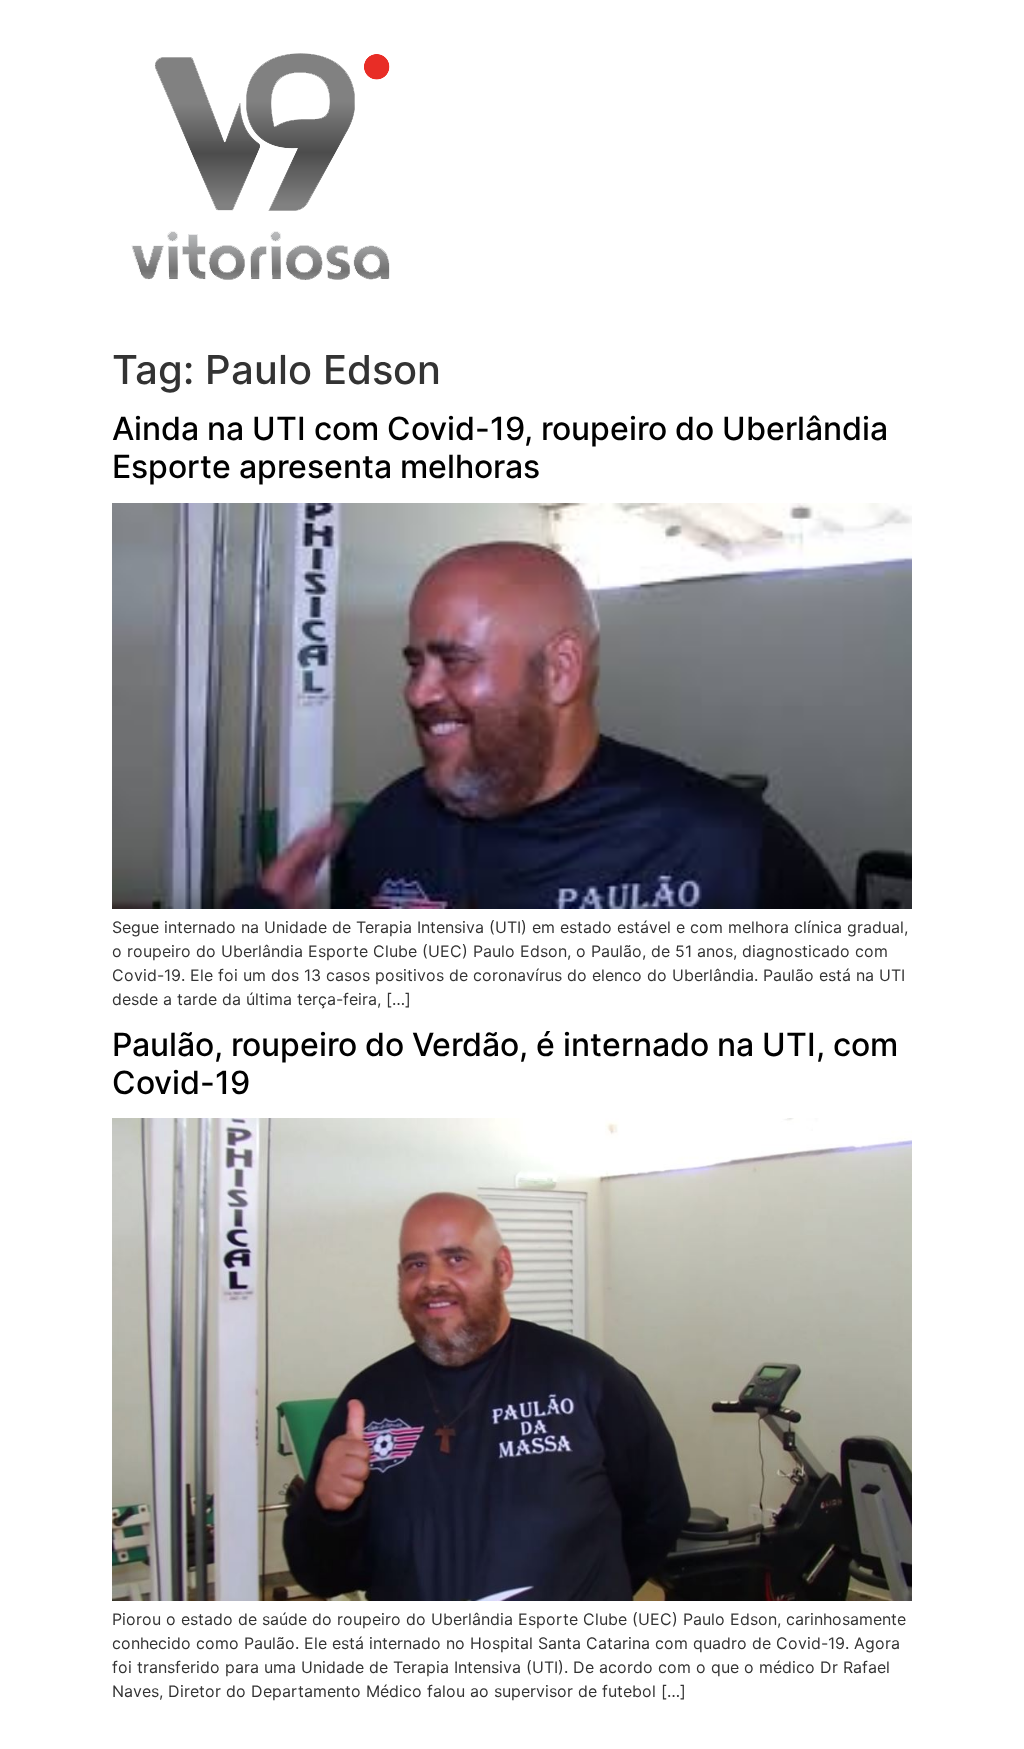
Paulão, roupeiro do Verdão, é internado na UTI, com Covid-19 (505, 1063)
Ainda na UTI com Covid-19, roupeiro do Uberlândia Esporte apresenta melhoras (500, 447)
